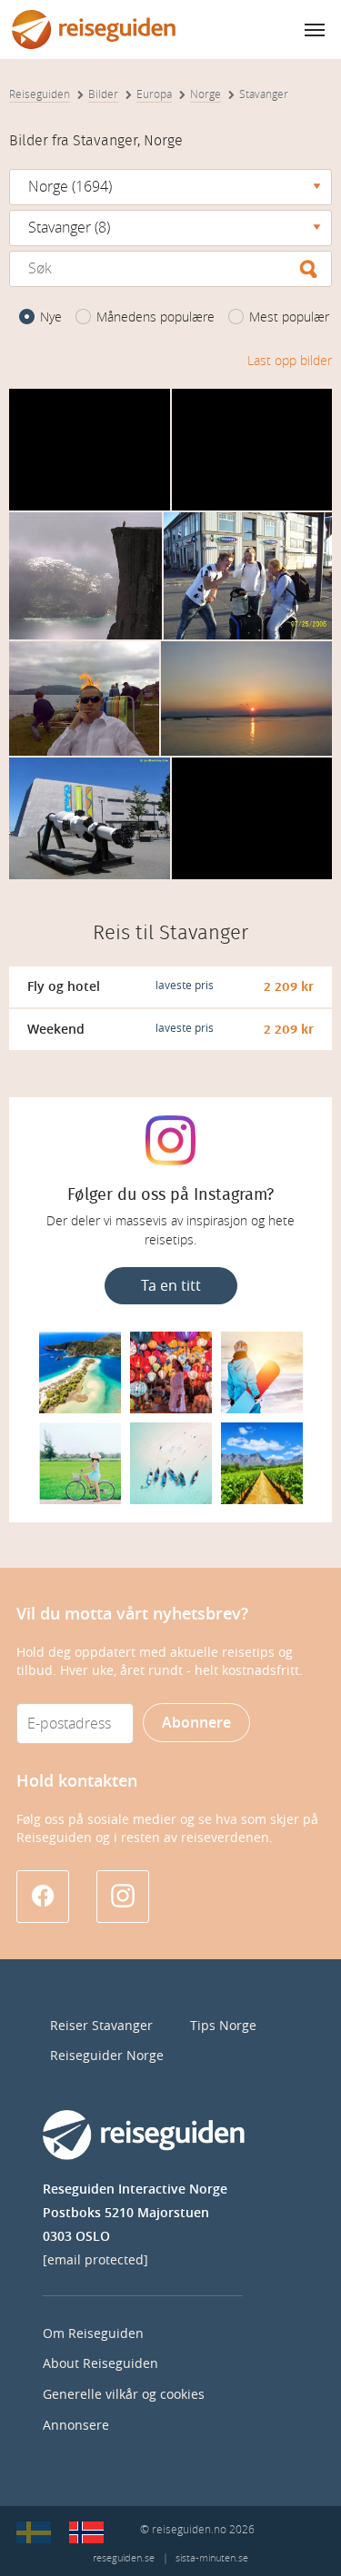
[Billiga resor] (34, 2532)
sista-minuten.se (212, 2558)
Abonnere (196, 1723)
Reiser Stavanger (101, 2026)
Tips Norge (223, 2026)
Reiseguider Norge (107, 2056)
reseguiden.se (124, 2558)
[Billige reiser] (86, 2532)
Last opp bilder (290, 361)
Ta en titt (171, 1286)
